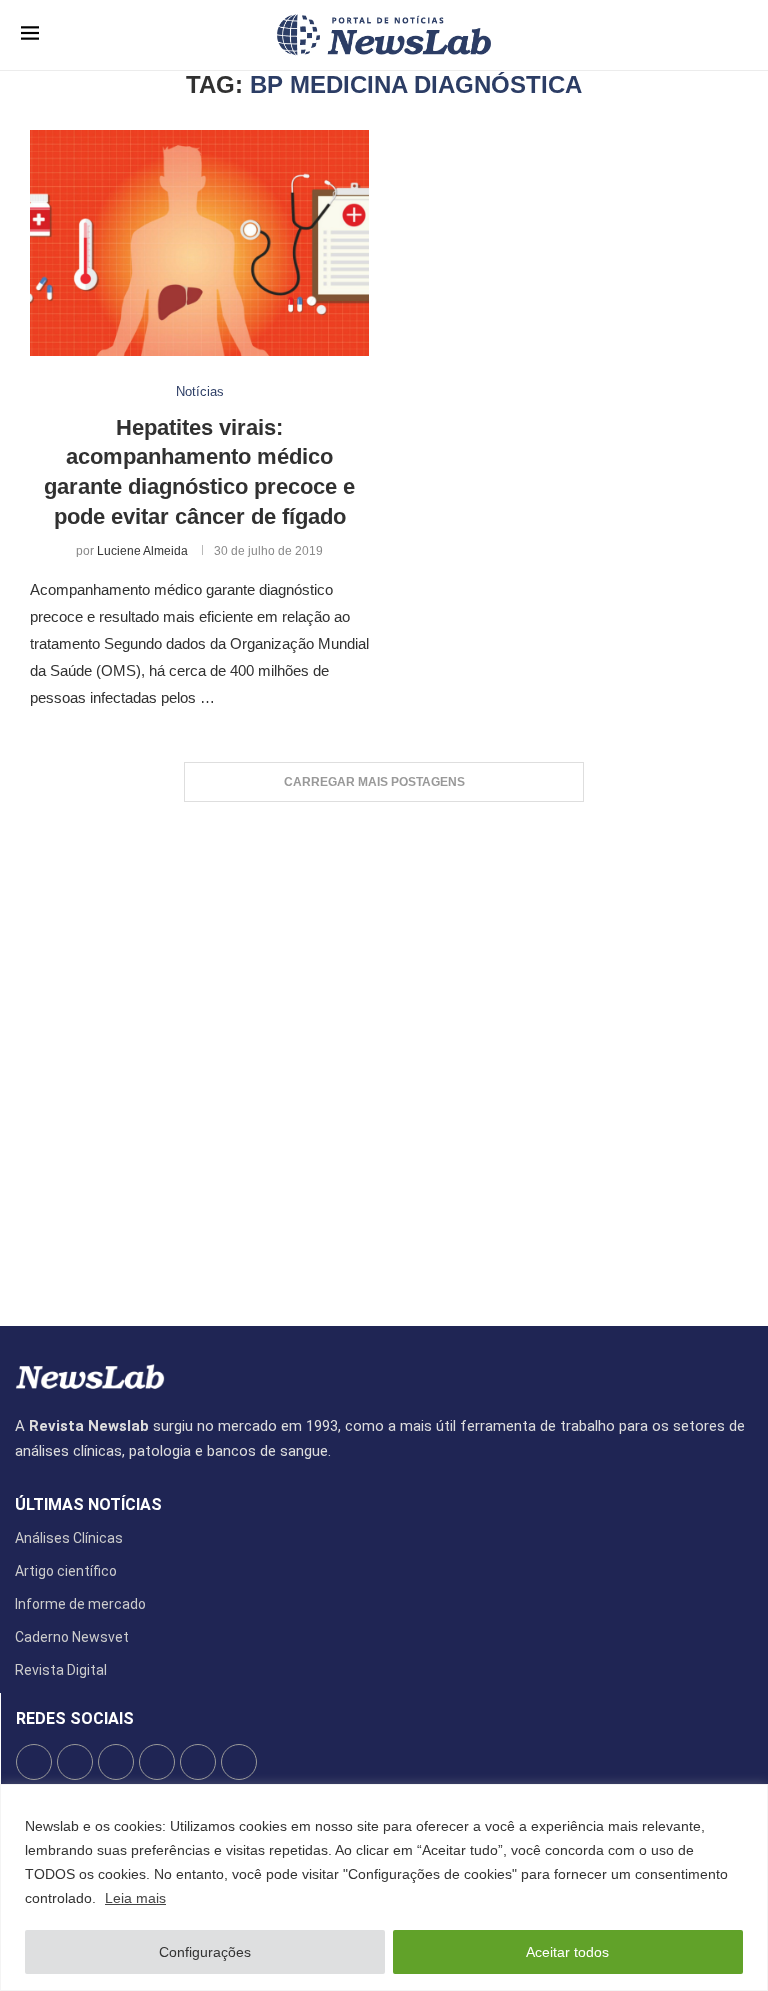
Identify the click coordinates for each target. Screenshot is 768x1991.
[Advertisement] (384, 1054)
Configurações (205, 1952)
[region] (384, 1887)
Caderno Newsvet (72, 1637)
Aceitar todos (567, 1952)
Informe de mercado (80, 1604)
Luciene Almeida (142, 551)
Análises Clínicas (69, 1538)
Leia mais (135, 1898)
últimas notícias (88, 1505)
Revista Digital (61, 1670)
